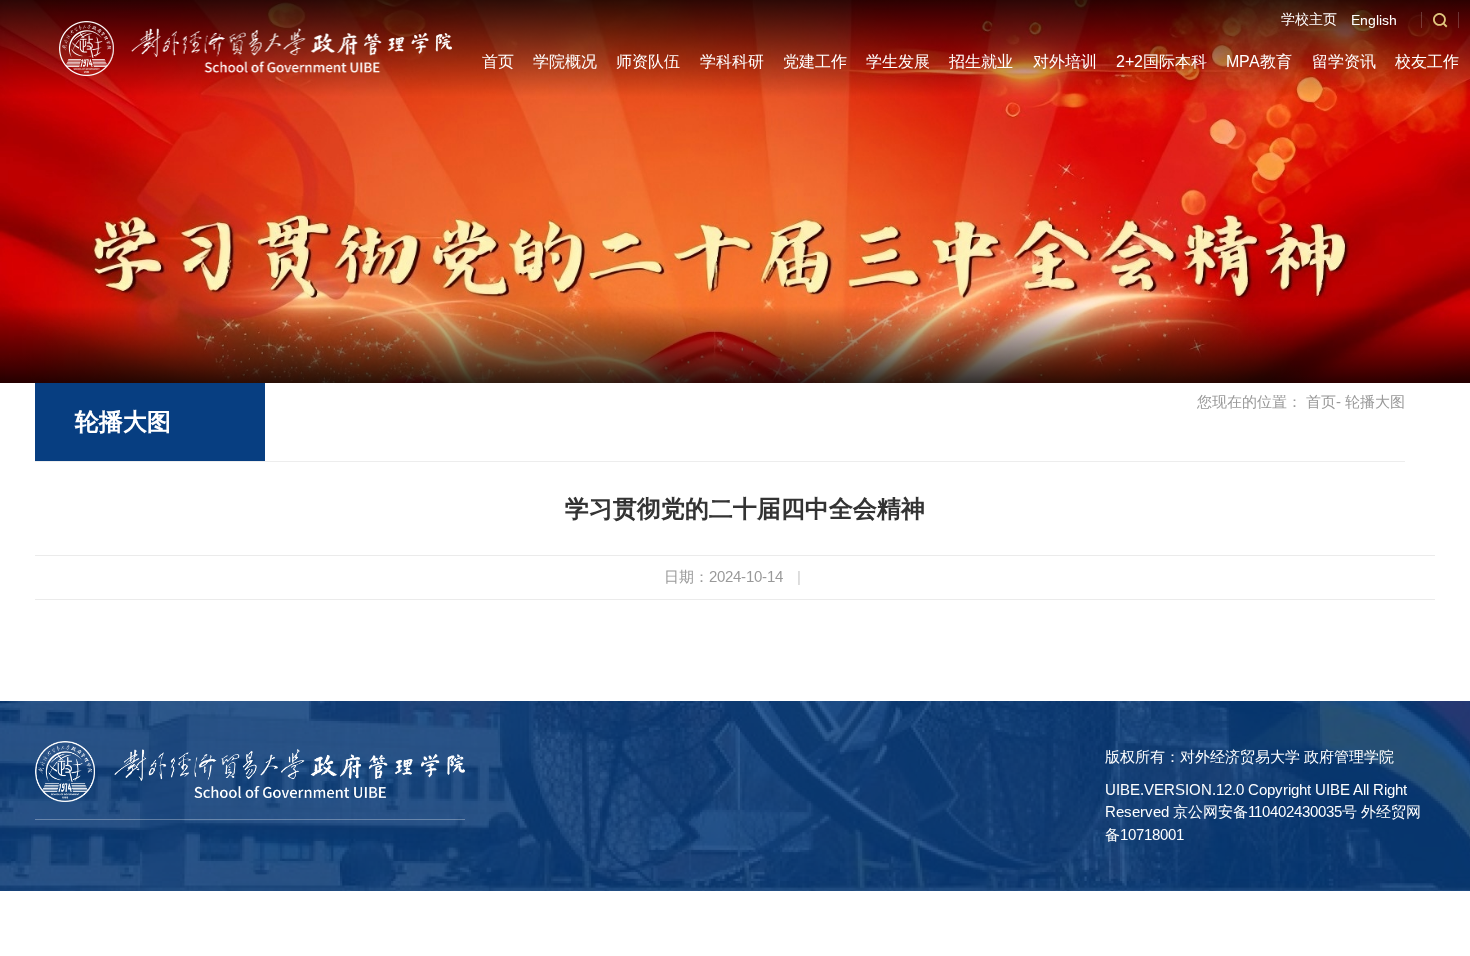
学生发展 (898, 61)
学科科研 (732, 61)
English (1374, 20)
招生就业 (981, 61)
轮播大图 (123, 421)
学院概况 (565, 61)
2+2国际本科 (1161, 61)
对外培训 (1065, 61)
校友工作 (1427, 61)
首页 (498, 61)
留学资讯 (1344, 61)
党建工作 (815, 61)
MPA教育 (1259, 61)
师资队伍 (648, 61)
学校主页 (1309, 19)
